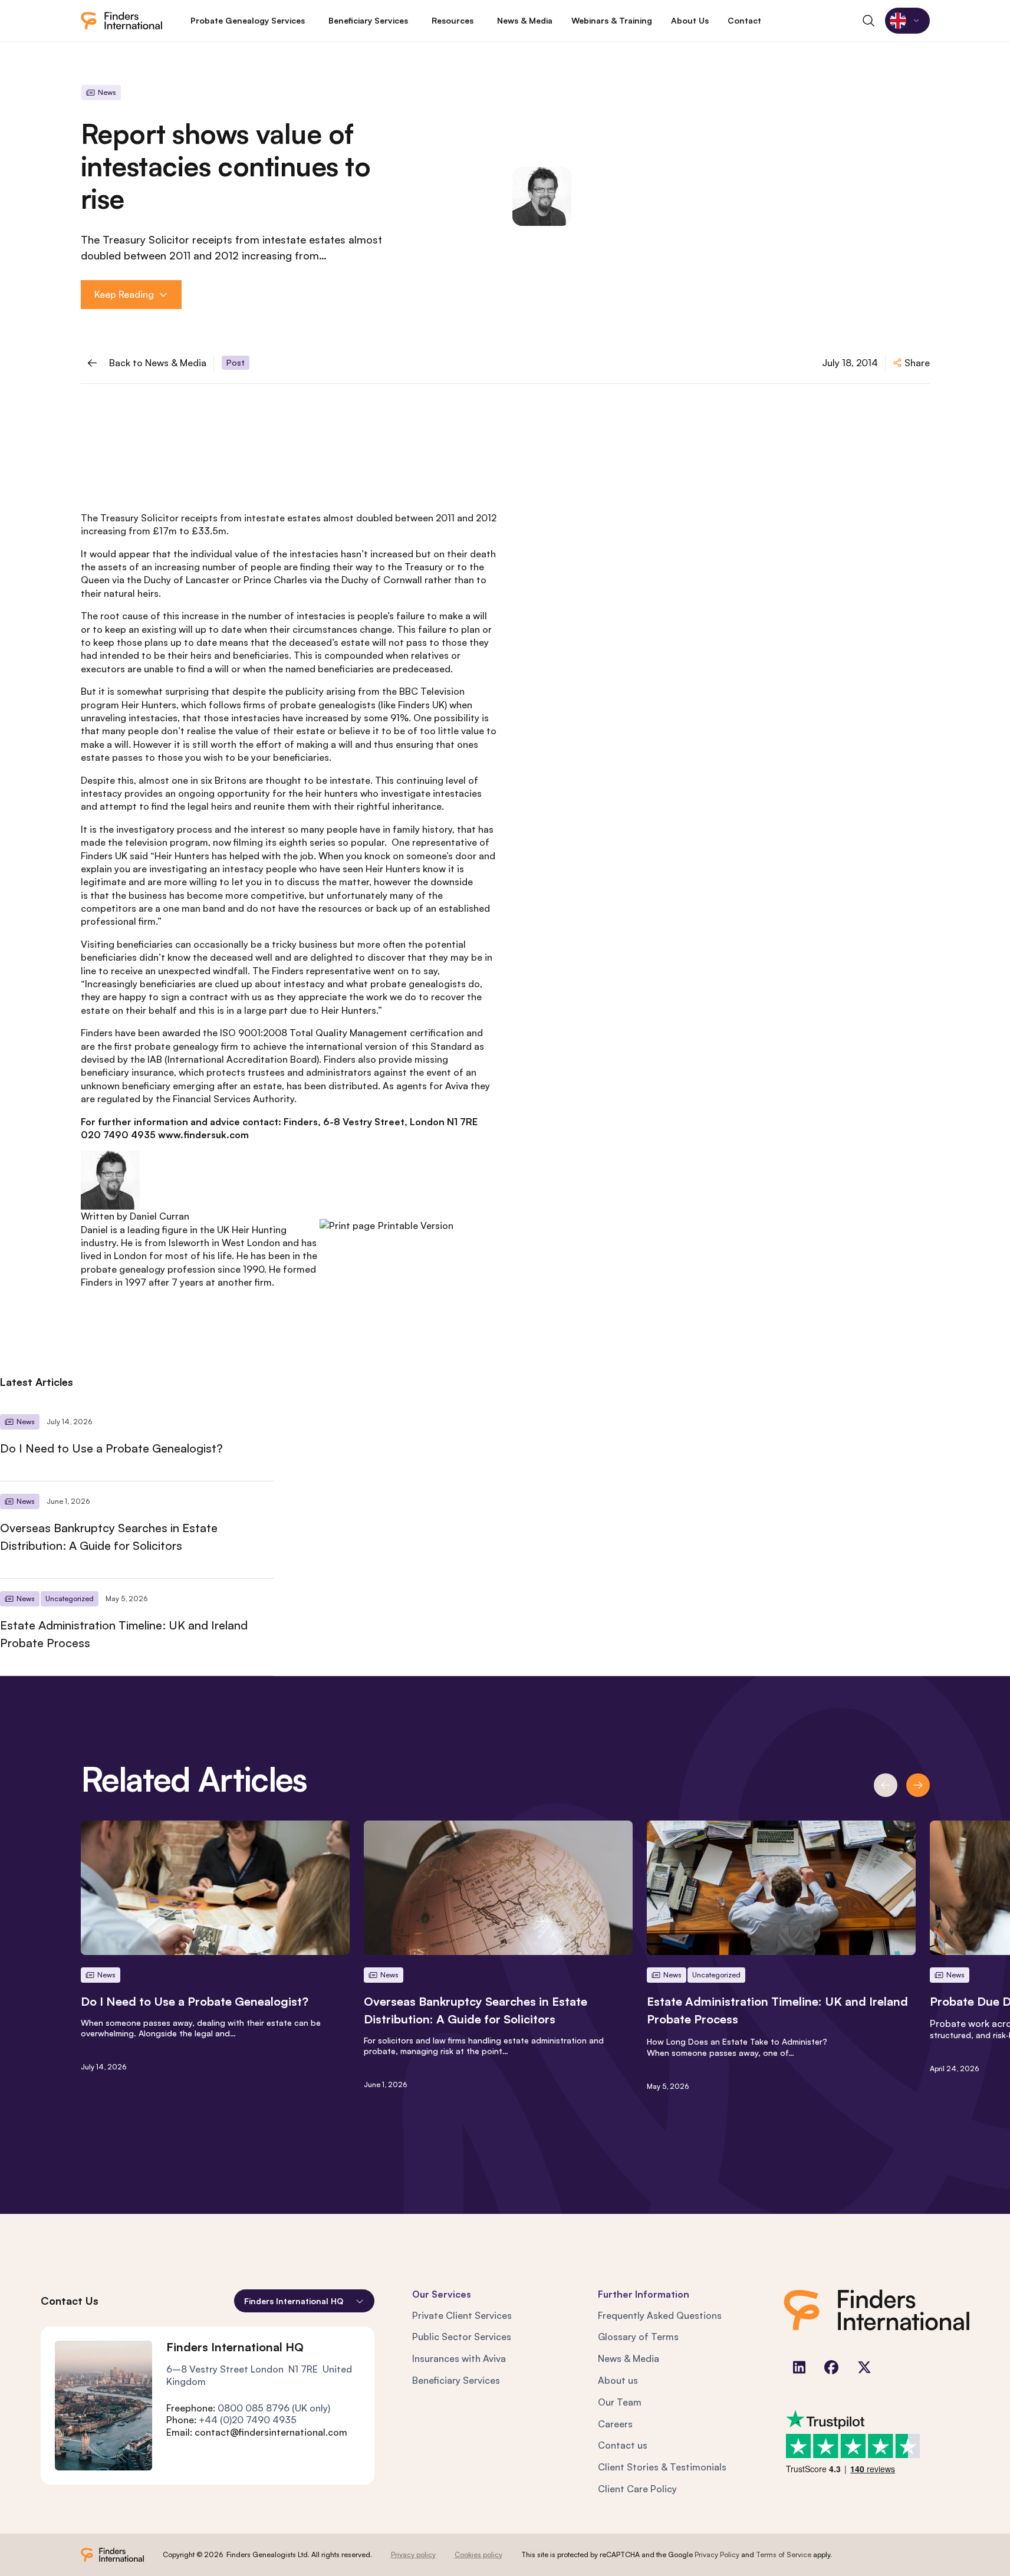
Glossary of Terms (638, 2337)
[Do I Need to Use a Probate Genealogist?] (137, 1441)
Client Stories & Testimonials (662, 2467)
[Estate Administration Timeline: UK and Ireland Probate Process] (137, 1627)
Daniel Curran (159, 1216)
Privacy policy (413, 2554)
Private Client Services (462, 2315)
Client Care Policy (637, 2489)
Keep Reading (124, 294)
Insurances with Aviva (459, 2358)
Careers (615, 2424)
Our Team (620, 2402)
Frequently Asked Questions (660, 2315)
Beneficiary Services (456, 2380)
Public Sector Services (462, 2337)
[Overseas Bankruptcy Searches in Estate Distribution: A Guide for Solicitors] (137, 1530)
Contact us (623, 2445)
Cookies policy (478, 2554)
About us (618, 2380)
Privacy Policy (717, 2554)
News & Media (629, 2358)
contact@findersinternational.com (271, 2432)
